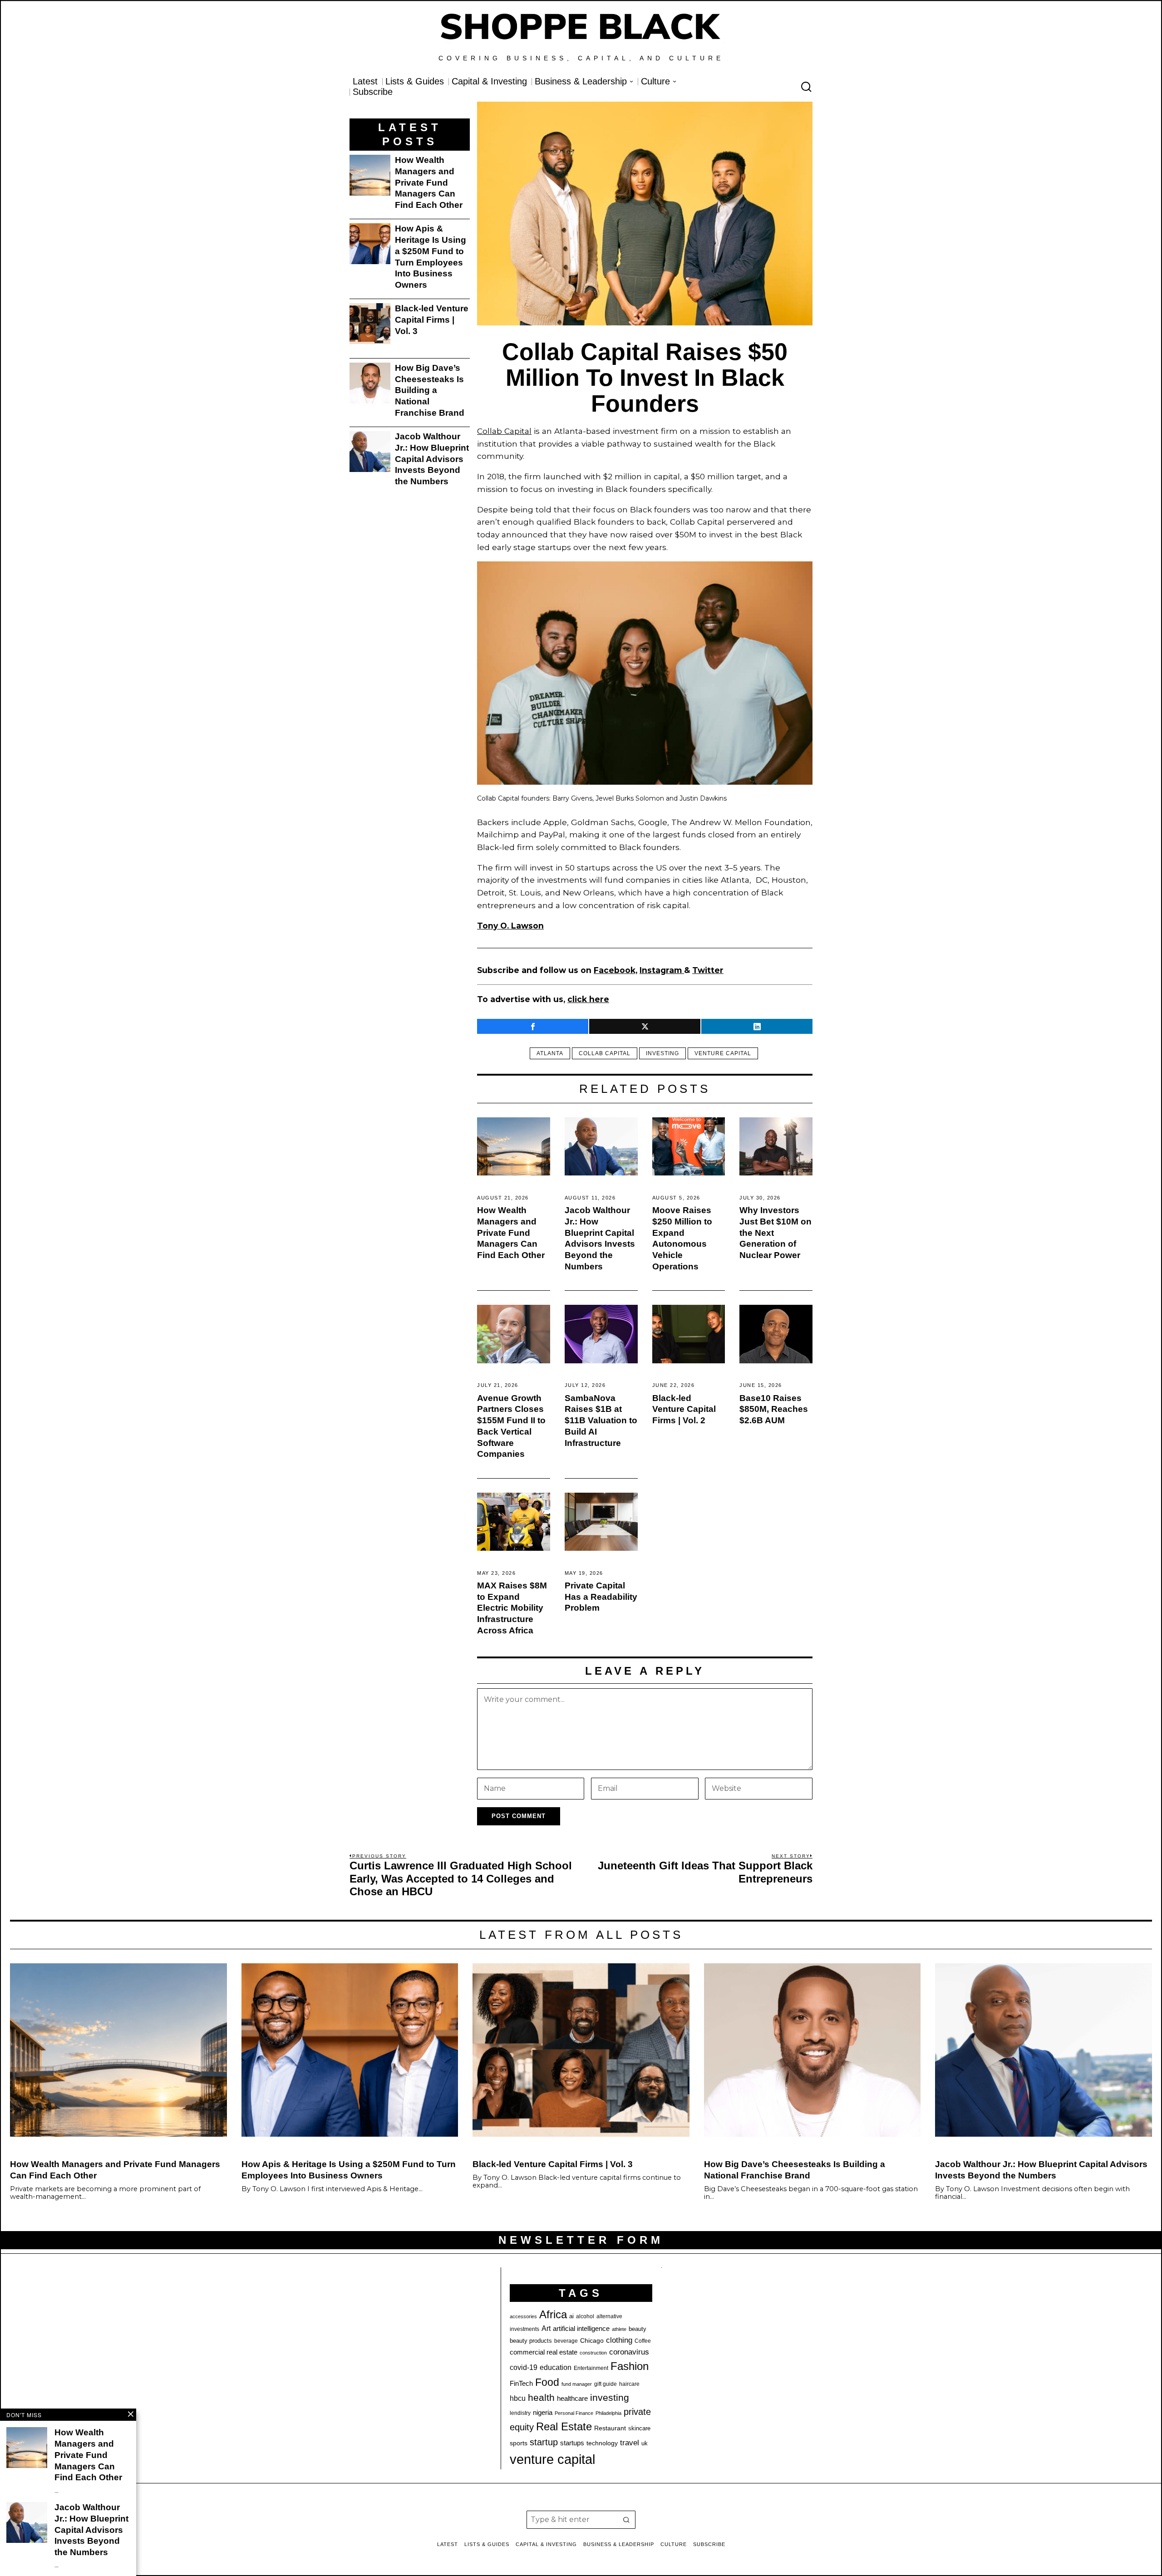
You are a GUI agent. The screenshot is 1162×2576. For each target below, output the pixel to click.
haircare (629, 2384)
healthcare (572, 2398)
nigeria (543, 2413)
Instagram (662, 970)
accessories (523, 2316)
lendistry (520, 2413)
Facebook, (615, 970)
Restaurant (610, 2428)
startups (572, 2443)
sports (519, 2443)
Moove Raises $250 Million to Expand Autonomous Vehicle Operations (682, 1238)
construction (593, 2353)
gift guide (606, 2384)
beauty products (531, 2341)
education (556, 2367)
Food (547, 2382)
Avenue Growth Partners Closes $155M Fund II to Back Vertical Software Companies (511, 1426)
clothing (619, 2340)
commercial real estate (544, 2352)
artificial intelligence (581, 2328)
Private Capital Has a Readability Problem (601, 1597)
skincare (639, 2428)
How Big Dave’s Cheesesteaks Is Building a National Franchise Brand (430, 390)
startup (544, 2442)
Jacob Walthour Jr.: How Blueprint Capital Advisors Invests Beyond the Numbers (600, 1238)
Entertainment (591, 2368)
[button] (626, 2520)
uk (645, 2443)
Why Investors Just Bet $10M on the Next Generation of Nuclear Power (775, 1233)
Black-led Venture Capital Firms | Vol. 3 (432, 320)
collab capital (605, 1053)
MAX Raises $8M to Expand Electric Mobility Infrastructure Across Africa (512, 1608)
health (541, 2398)
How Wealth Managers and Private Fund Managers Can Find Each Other (511, 1233)
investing (662, 1053)
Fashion (630, 2366)
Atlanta (550, 1053)
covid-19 (524, 2367)
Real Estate (564, 2426)
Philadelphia (608, 2413)
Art (546, 2328)
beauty (638, 2329)
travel (630, 2443)
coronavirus (629, 2352)
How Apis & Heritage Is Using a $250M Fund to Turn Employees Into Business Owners (431, 257)
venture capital (723, 1053)
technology (602, 2443)
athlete (619, 2329)
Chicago (592, 2340)
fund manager (577, 2384)
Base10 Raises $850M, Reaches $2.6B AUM (774, 1409)
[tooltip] (533, 1026)
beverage (566, 2341)
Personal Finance (574, 2413)
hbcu (518, 2398)
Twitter (708, 970)
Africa (553, 2314)
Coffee (643, 2341)
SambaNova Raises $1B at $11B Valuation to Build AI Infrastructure (601, 1421)
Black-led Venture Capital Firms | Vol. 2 (684, 1409)
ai (571, 2316)
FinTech (521, 2384)
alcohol (585, 2316)
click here (588, 999)
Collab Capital (504, 431)
